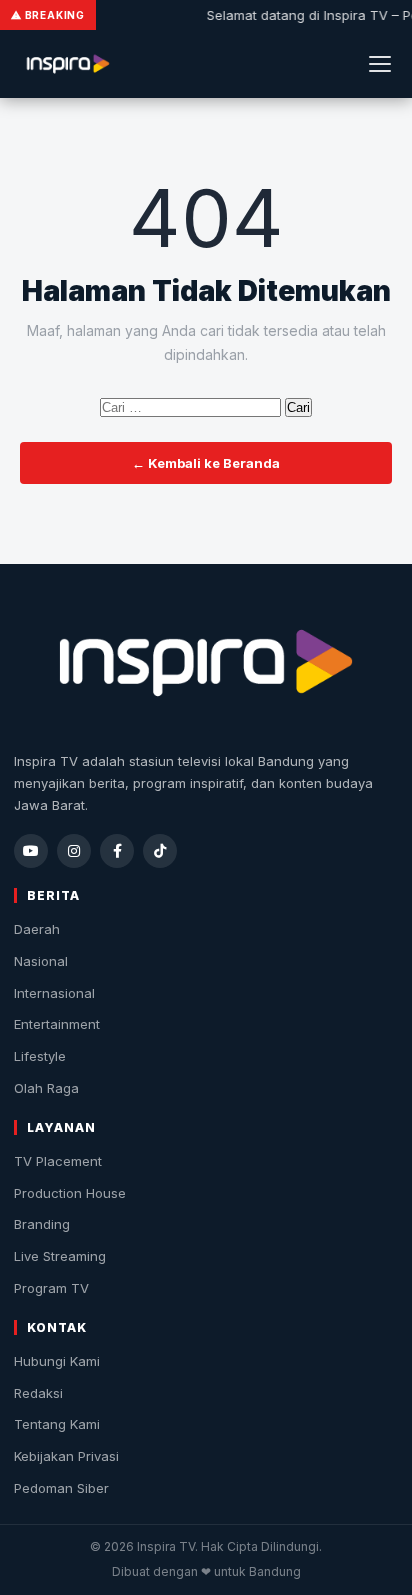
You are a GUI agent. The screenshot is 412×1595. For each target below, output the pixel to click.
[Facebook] (117, 851)
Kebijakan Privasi (66, 1456)
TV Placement (58, 1161)
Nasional (41, 961)
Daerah (37, 929)
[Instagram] (74, 851)
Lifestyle (40, 1056)
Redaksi (38, 1393)
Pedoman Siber (61, 1488)
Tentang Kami (57, 1424)
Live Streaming (60, 1256)
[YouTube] (31, 851)
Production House (70, 1193)
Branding (42, 1224)
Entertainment (57, 1024)
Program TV (51, 1288)
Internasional (54, 993)
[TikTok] (160, 851)
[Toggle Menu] (380, 64)
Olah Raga (46, 1088)
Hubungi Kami (57, 1361)
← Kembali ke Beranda (206, 463)
